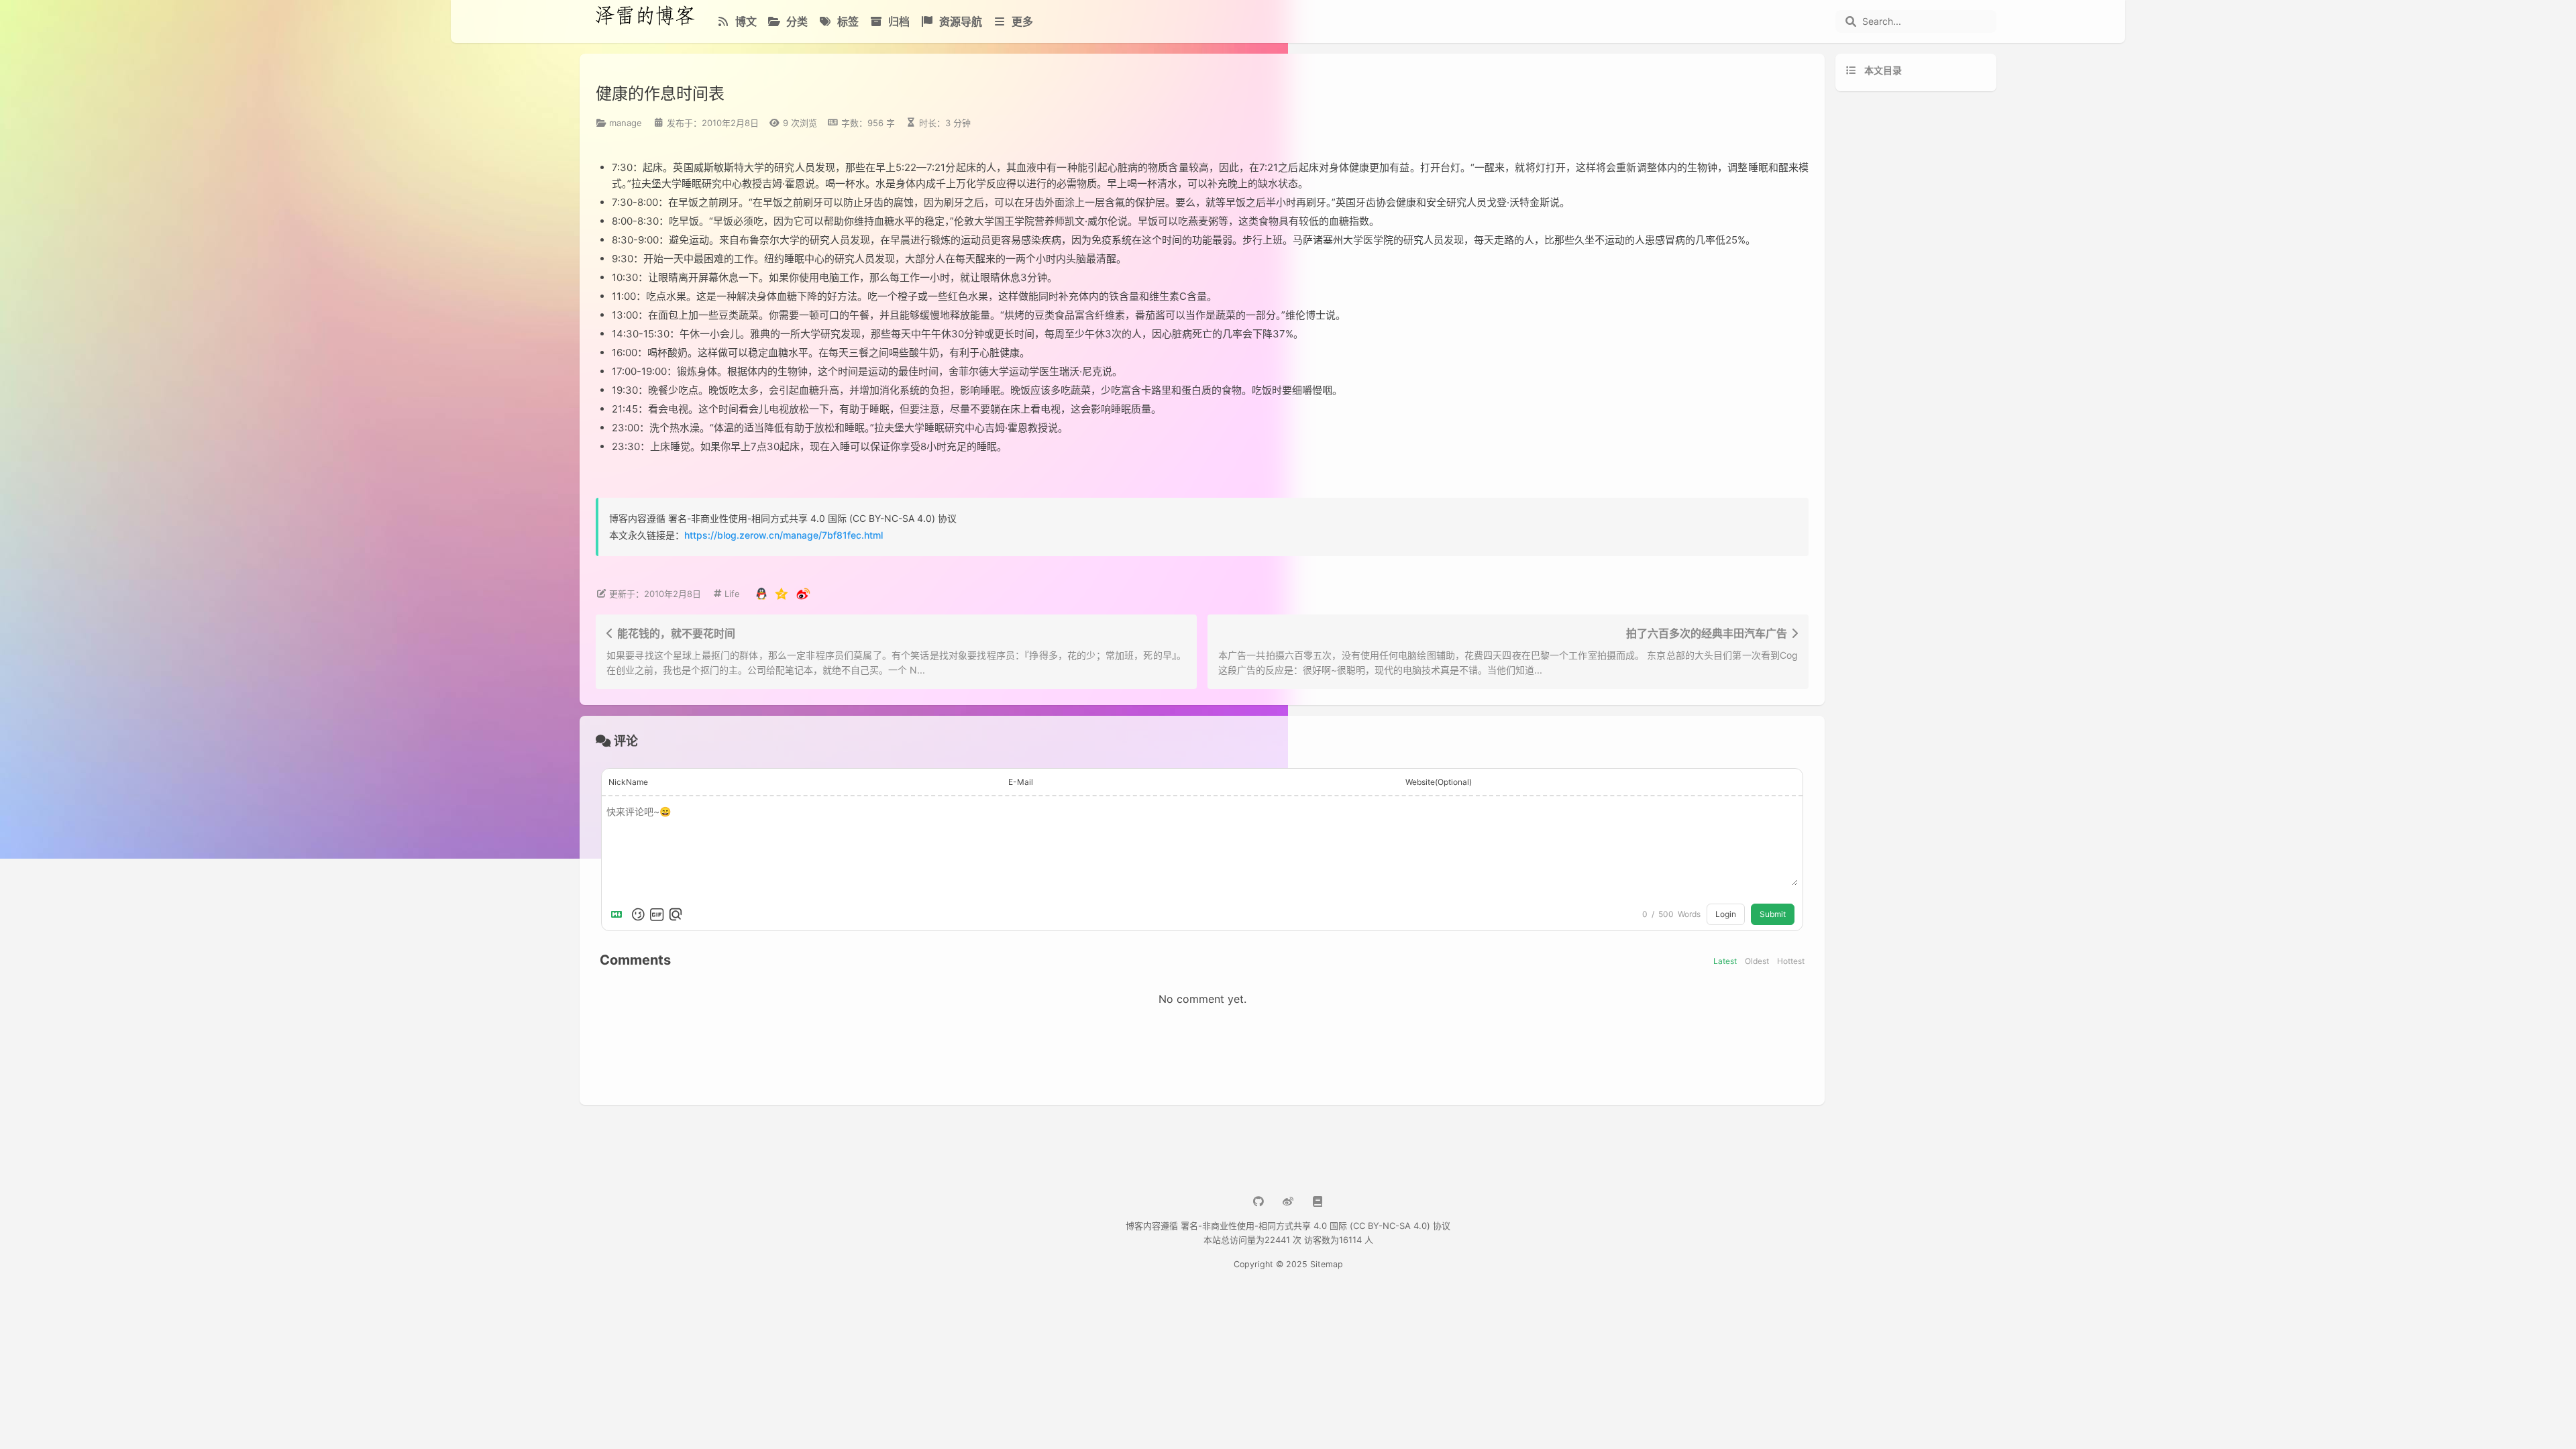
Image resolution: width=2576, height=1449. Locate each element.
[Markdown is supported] (619, 914)
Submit (1773, 914)
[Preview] (676, 914)
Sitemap (1327, 1264)
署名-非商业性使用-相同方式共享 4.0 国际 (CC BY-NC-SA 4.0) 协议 (1316, 1226)
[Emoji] (638, 914)
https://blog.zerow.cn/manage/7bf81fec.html (784, 535)
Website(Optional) (1439, 782)
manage (626, 123)
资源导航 (959, 21)
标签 (847, 21)
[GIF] (657, 914)
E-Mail (1021, 782)
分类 (796, 21)
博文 (745, 21)
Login (1726, 914)
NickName (628, 782)
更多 (1021, 21)
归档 (898, 21)
